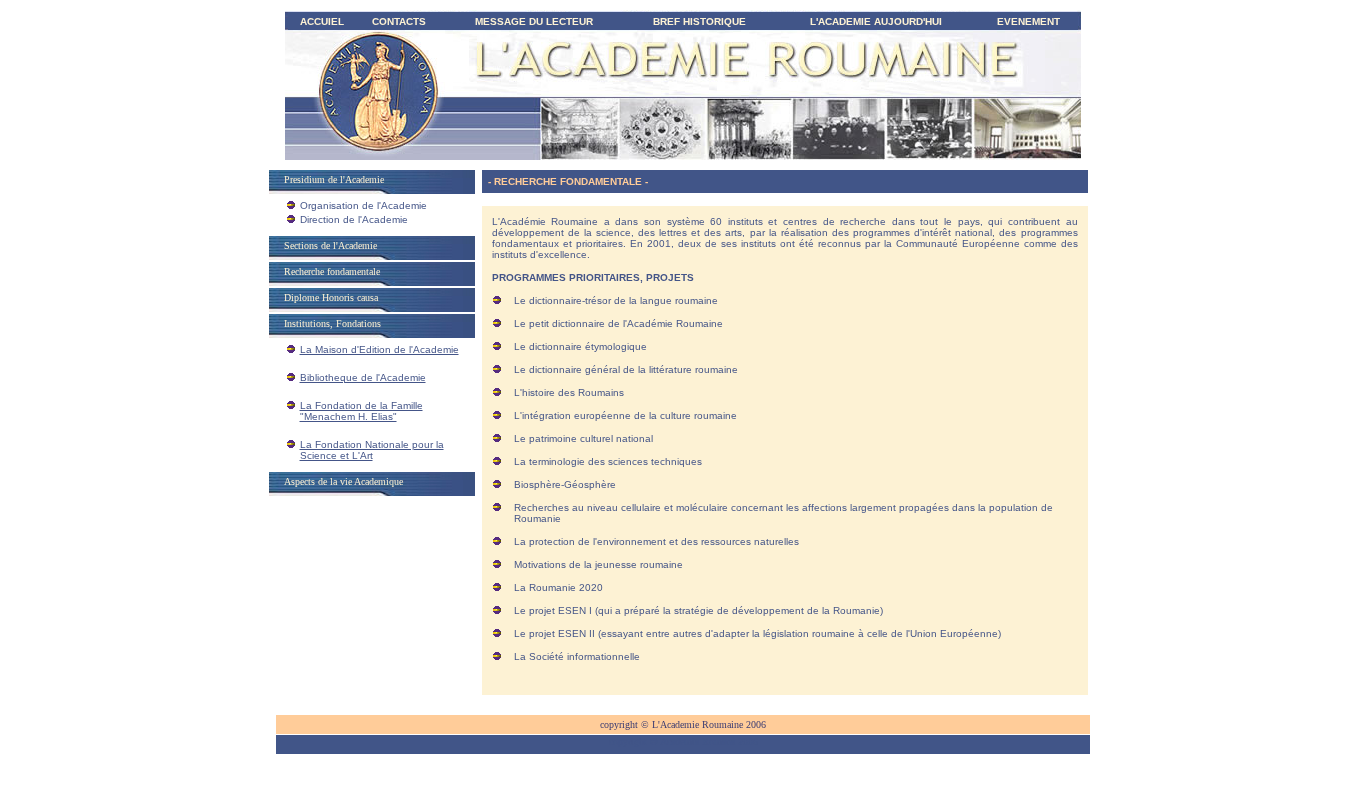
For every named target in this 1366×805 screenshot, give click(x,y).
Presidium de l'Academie (334, 179)
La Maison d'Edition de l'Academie (379, 349)
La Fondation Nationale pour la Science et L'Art (372, 450)
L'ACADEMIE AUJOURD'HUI (876, 21)
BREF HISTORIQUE (699, 21)
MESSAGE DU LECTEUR (534, 21)
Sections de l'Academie (330, 245)
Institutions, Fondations (332, 323)
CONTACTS (399, 21)
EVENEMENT (1028, 21)
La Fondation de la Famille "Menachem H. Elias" (361, 411)
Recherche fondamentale (332, 271)
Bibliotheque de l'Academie (363, 377)
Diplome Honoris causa (331, 297)
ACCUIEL (322, 21)
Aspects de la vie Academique (343, 481)
